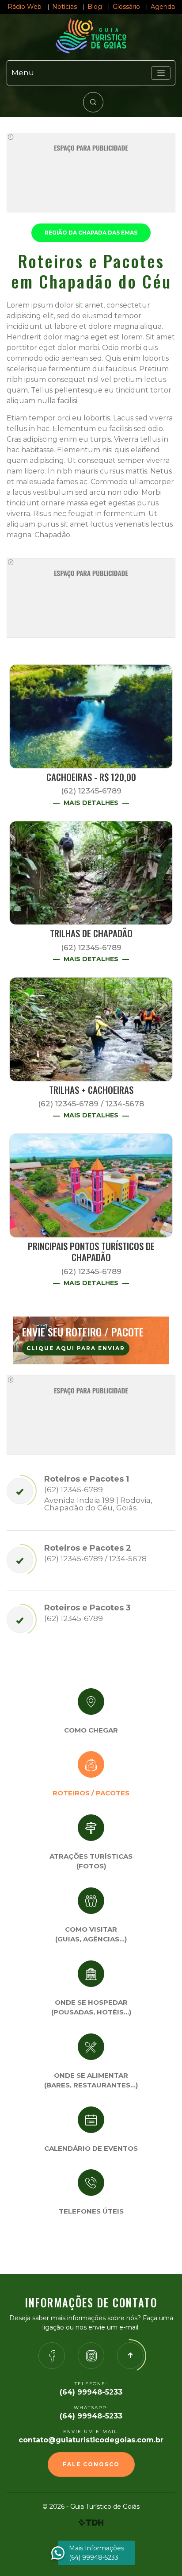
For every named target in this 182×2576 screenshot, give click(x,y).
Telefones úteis (91, 2211)
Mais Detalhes (91, 803)
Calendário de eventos (91, 2148)
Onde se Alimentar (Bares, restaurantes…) (91, 2080)
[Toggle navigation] (161, 73)
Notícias (64, 7)
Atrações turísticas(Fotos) (91, 1861)
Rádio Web (25, 7)
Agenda (163, 7)
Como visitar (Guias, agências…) (91, 1934)
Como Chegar (91, 1730)
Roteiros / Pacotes (91, 1793)
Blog (95, 7)
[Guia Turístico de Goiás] (91, 36)
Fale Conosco (91, 2464)
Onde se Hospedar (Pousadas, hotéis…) (91, 2007)
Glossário (126, 7)
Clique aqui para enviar (76, 1348)
